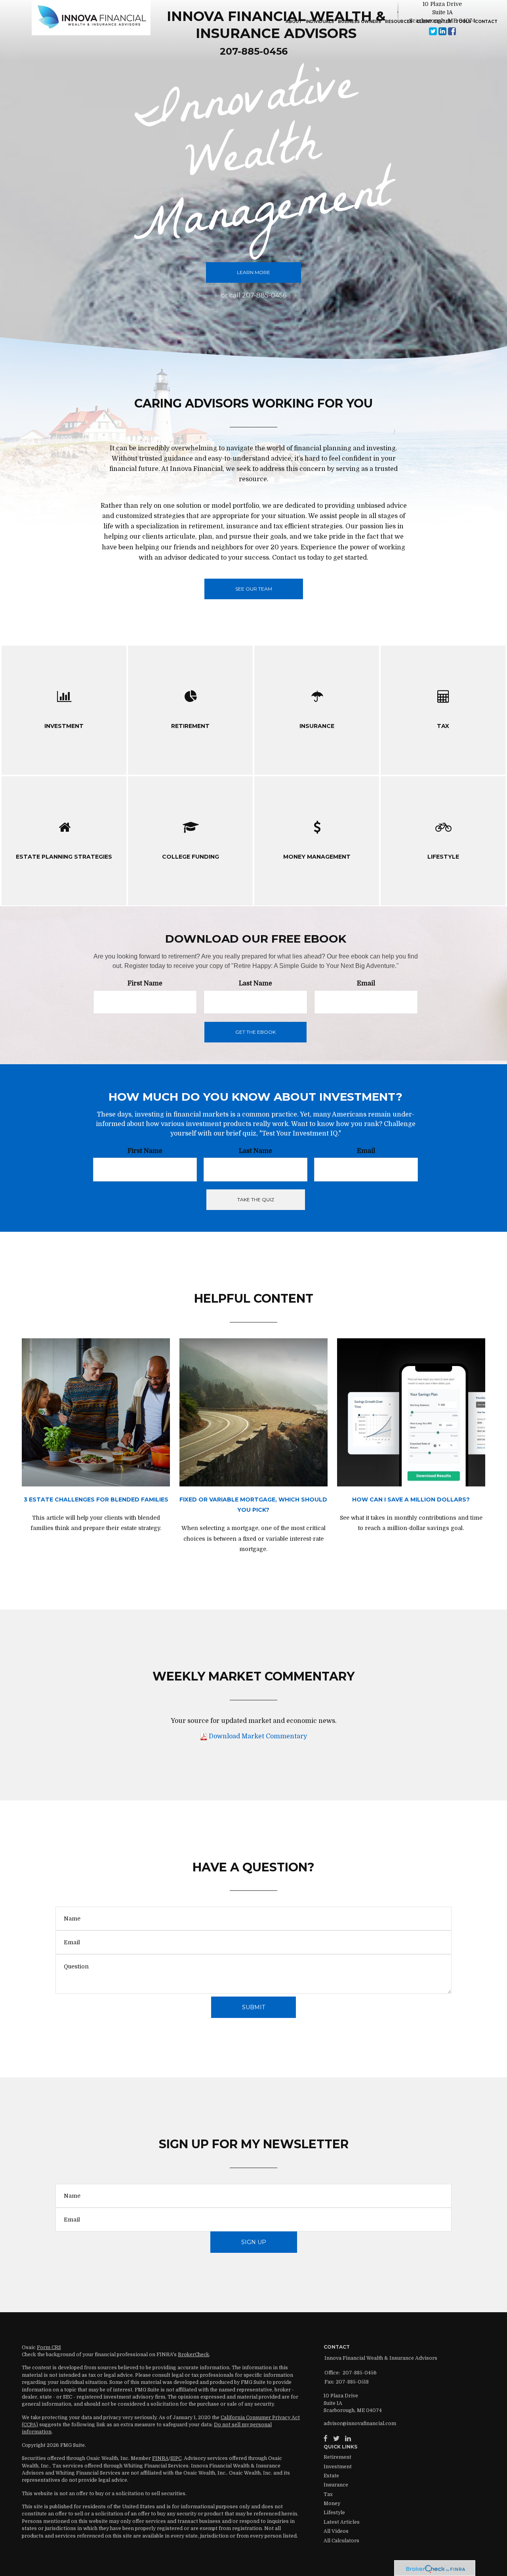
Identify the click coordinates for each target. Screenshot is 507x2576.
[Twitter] (336, 2439)
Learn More (253, 272)
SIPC (176, 2458)
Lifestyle (334, 2513)
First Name (145, 983)
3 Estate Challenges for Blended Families (96, 1499)
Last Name (255, 983)
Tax (328, 2494)
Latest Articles (342, 2522)
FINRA (160, 2458)
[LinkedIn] (348, 2439)
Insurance (336, 2485)
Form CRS (49, 2347)
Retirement (337, 2457)
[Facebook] (326, 2439)
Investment (338, 2467)
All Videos (336, 2531)
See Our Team (254, 589)
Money (332, 2504)
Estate (331, 2476)
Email (366, 983)
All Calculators (341, 2541)
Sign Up (254, 2242)
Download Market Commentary (257, 1736)
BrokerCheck (193, 2355)
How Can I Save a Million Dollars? (411, 1499)
